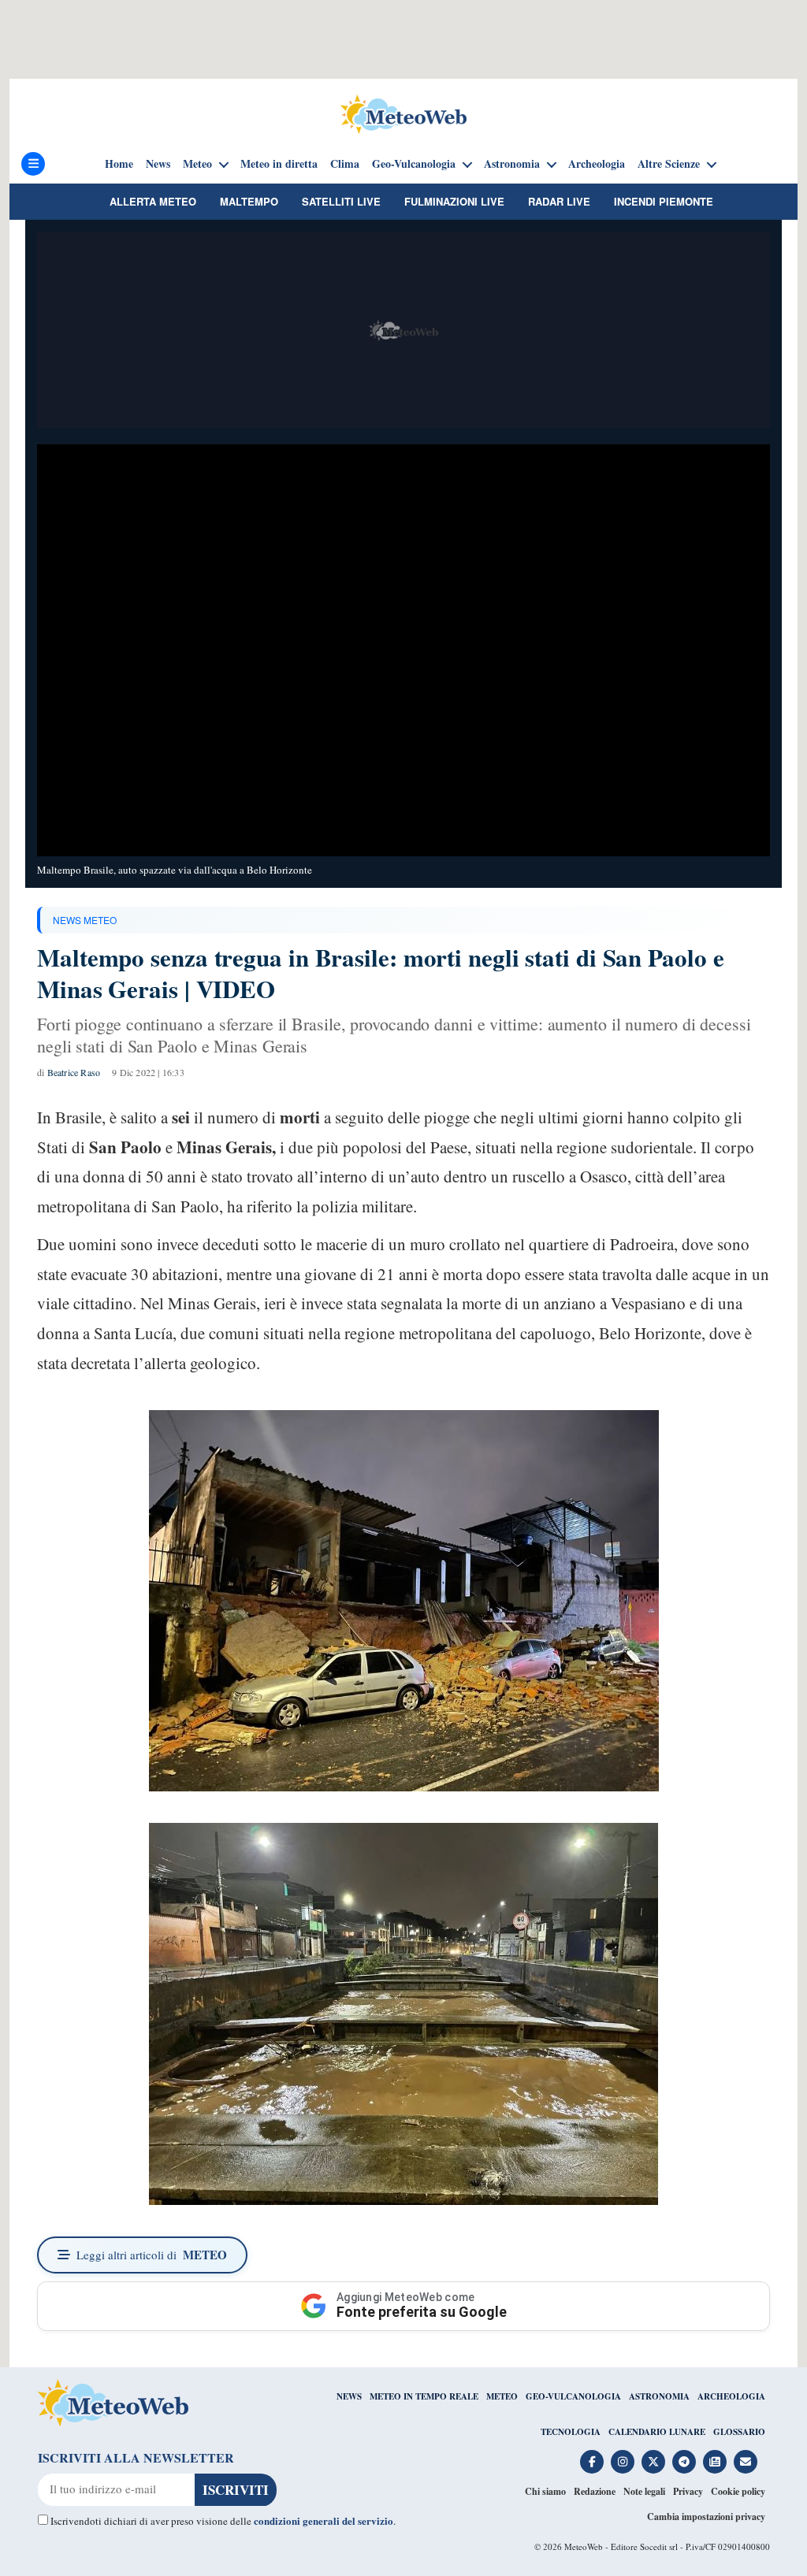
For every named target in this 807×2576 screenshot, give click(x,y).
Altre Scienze (669, 164)
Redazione (595, 2491)
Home (119, 164)
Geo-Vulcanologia (414, 164)
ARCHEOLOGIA (731, 2396)
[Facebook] (592, 2462)
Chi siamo (545, 2491)
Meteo (197, 164)
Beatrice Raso (74, 1072)
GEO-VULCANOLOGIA (573, 2396)
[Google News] (715, 2462)
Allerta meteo (153, 201)
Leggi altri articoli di (152, 2255)
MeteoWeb (584, 2546)
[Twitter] (653, 2462)
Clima (345, 164)
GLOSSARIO (739, 2432)
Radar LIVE (559, 201)
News (158, 164)
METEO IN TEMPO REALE (424, 2396)
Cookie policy (738, 2491)
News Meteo (85, 920)
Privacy (688, 2491)
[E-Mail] (746, 2462)
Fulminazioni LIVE (454, 201)
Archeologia (597, 164)
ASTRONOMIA (659, 2396)
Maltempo (249, 201)
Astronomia (512, 164)
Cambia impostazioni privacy (706, 2517)
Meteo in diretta (279, 164)
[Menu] (33, 164)
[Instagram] (623, 2462)
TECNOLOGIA (571, 2432)
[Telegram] (684, 2462)
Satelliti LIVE (341, 201)
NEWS (349, 2396)
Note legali (644, 2491)
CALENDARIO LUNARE (657, 2432)
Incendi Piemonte (664, 201)
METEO (502, 2396)
